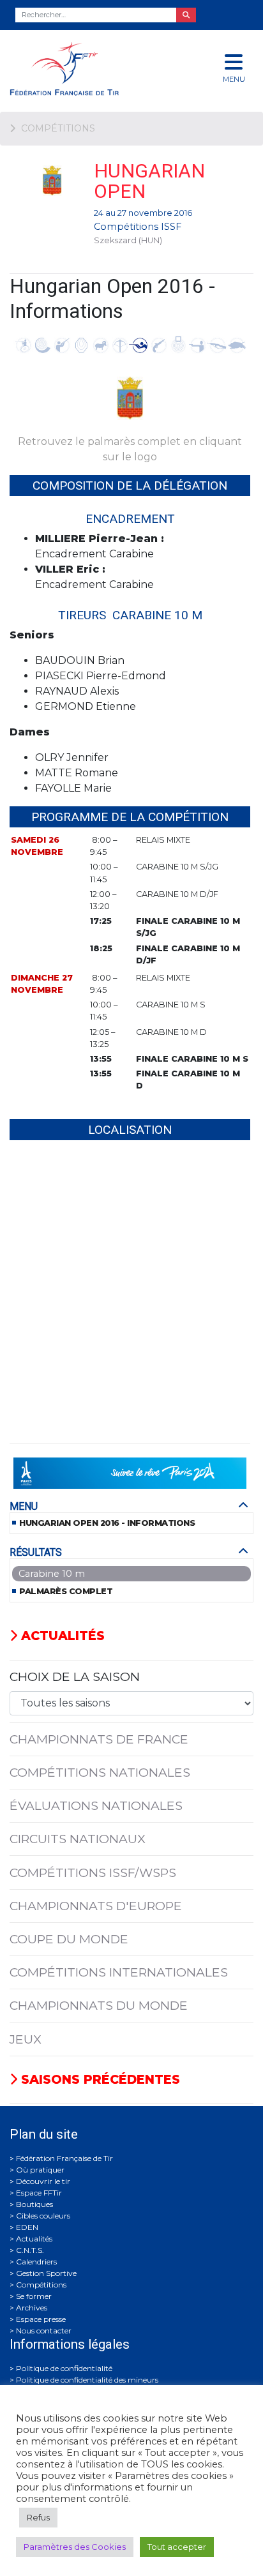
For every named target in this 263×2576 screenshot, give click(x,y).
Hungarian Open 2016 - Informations (107, 1523)
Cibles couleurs (43, 2216)
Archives (32, 2308)
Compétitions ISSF (138, 227)
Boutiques (34, 2204)
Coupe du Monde (69, 1939)
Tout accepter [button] (177, 2547)
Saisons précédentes (99, 2079)
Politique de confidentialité (64, 2368)
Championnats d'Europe (96, 1906)
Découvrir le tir (43, 2181)
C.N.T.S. (30, 2250)
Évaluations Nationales (96, 1805)
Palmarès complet (66, 1591)
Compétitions (41, 2285)
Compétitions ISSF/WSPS (93, 1872)
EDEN (27, 2227)
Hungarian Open (149, 181)
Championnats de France (99, 1739)
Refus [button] (38, 2517)
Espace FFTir (39, 2193)
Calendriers (36, 2262)
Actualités (61, 1636)
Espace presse (41, 2319)
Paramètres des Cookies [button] (75, 2547)
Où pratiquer (40, 2170)
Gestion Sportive (46, 2273)
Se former (34, 2296)
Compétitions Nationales (100, 1772)
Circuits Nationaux (78, 1839)
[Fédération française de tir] (88, 69)
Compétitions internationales (119, 1972)
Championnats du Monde (99, 2005)
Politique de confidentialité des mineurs (87, 2380)
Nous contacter (44, 2331)
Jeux (26, 2039)
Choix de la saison (75, 1676)
